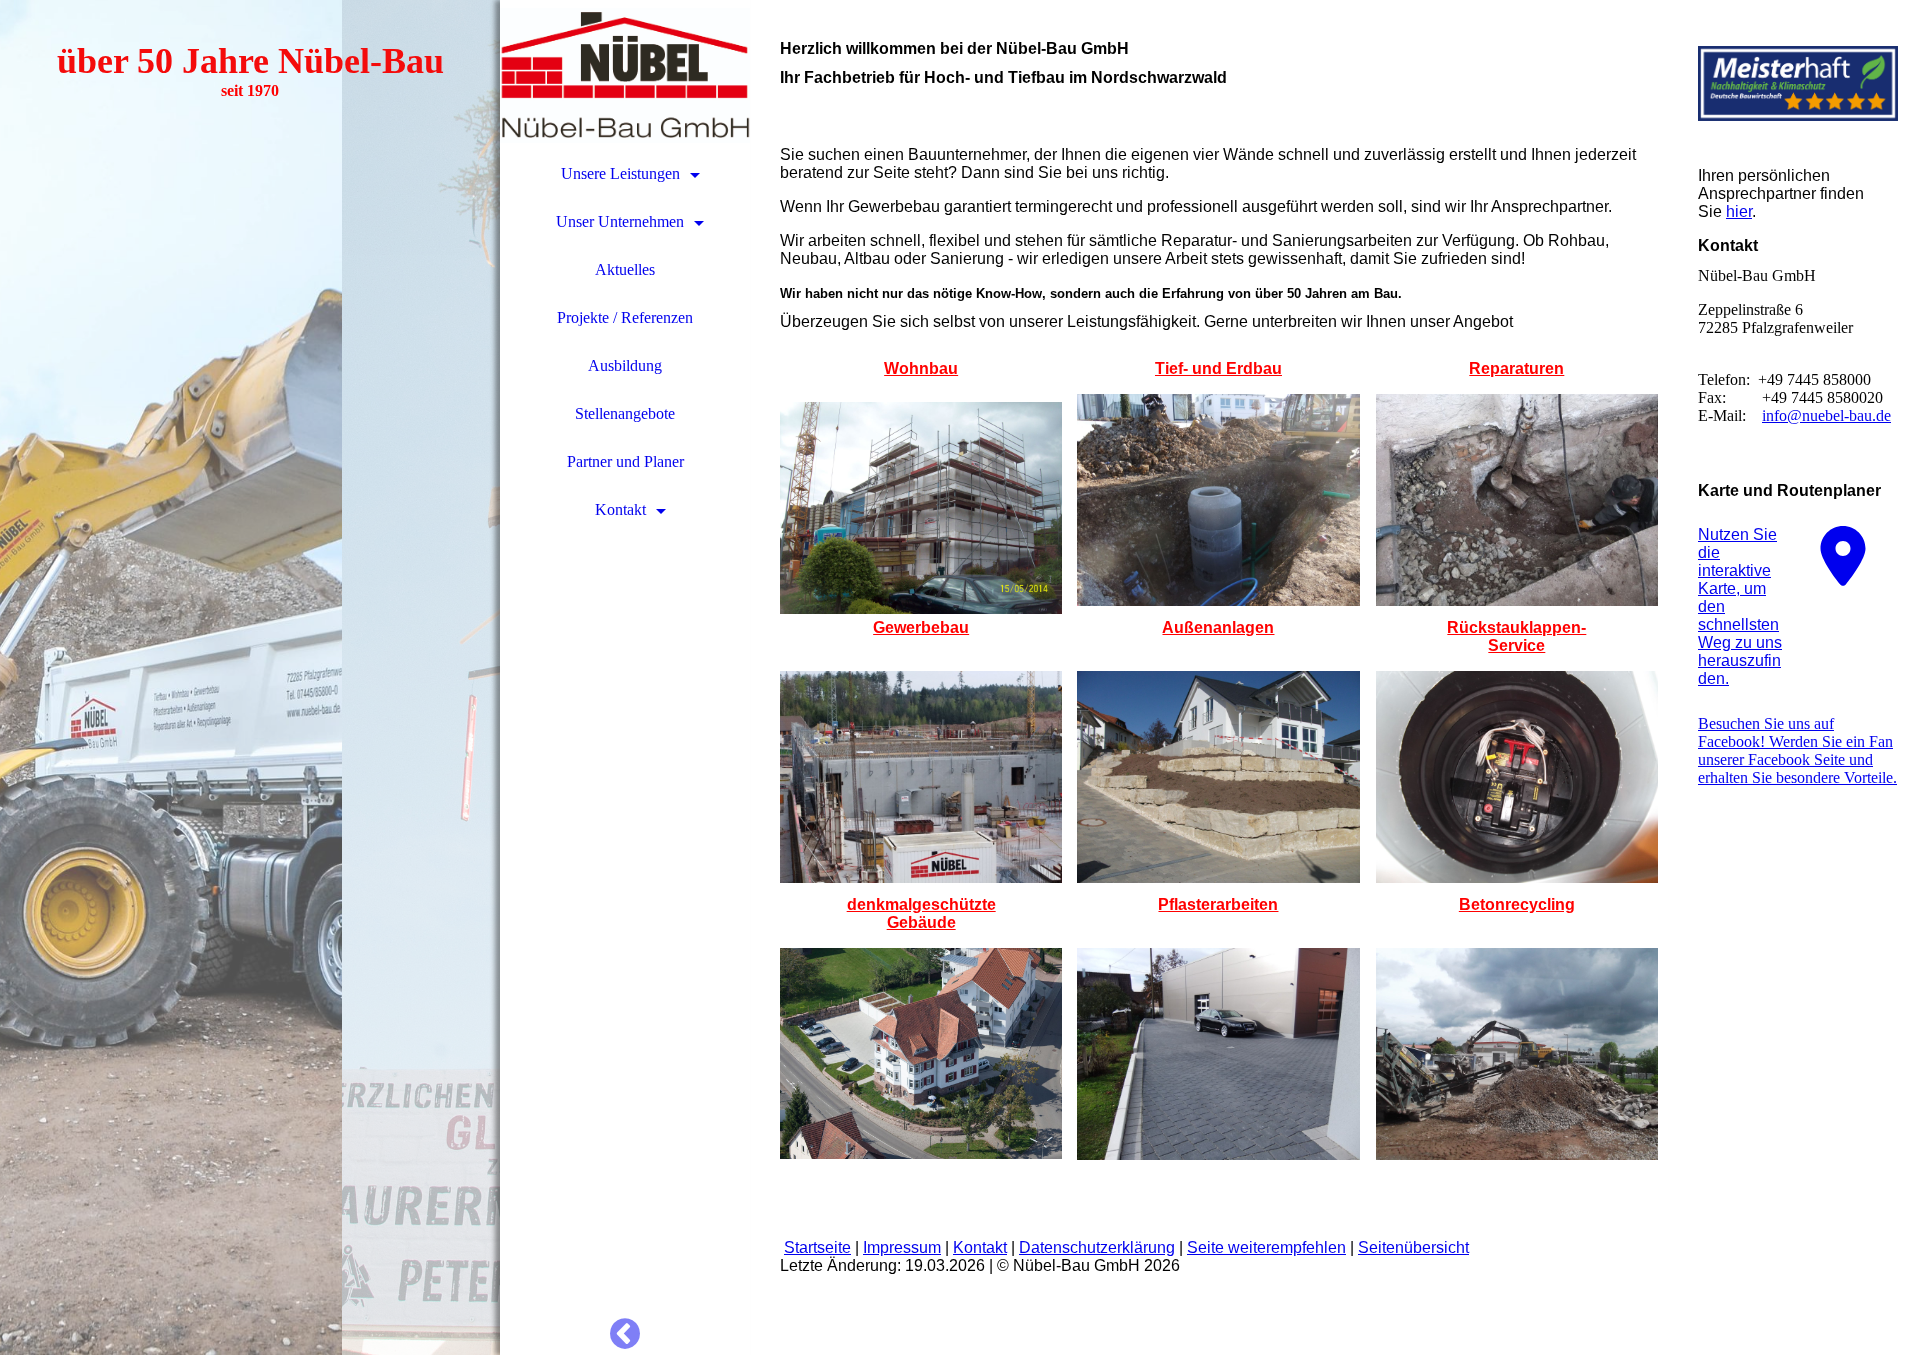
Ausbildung (625, 365)
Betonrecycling (1517, 904)
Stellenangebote (625, 413)
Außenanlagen (1218, 627)
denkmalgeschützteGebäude (921, 913)
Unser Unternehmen (620, 221)
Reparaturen (1516, 368)
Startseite (817, 1247)
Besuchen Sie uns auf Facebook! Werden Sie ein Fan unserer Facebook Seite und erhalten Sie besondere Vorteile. (1797, 750)
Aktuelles (625, 269)
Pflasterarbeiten (1218, 904)
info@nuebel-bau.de (1826, 415)
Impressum (902, 1247)
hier (1739, 211)
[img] (250, 677)
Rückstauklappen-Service (1516, 636)
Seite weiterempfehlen (1266, 1247)
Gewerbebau (921, 627)
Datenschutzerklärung (1097, 1247)
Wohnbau (921, 368)
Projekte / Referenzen (625, 317)
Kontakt (620, 509)
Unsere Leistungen (620, 173)
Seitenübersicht (1413, 1247)
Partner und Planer (625, 461)
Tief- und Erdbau (1218, 368)
